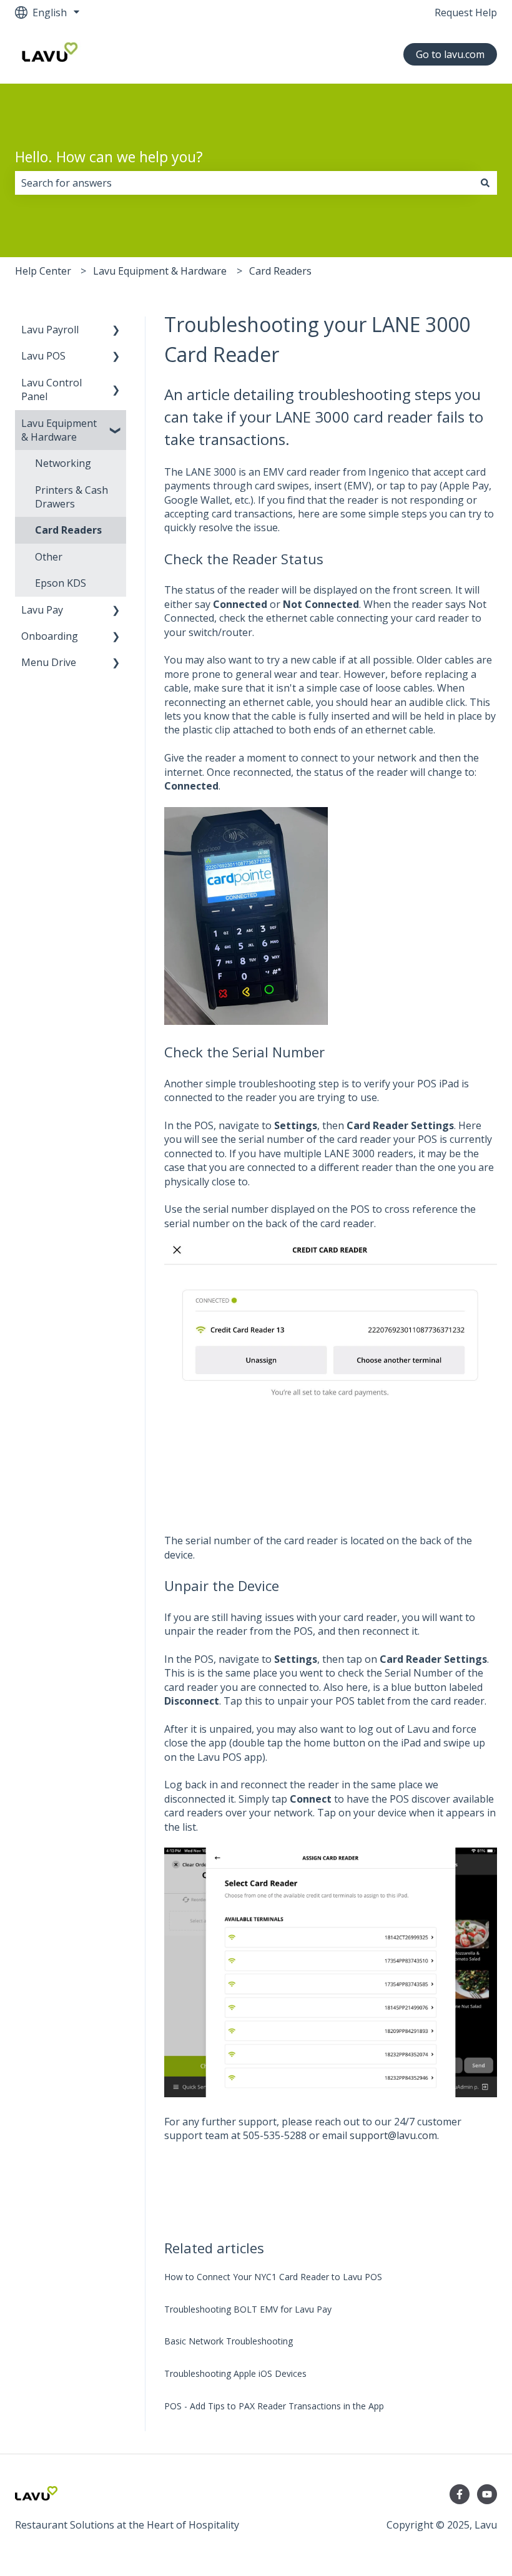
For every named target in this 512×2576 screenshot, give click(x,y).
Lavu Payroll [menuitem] (50, 330)
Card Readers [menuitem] (68, 530)
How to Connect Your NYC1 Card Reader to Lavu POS (273, 2277)
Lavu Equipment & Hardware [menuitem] (59, 430)
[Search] (485, 183)
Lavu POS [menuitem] (43, 356)
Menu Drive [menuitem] (49, 662)
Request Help (466, 12)
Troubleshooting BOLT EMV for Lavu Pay (248, 2309)
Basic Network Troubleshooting (229, 2341)
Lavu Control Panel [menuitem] (52, 389)
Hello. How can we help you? (109, 157)
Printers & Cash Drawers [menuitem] (71, 497)
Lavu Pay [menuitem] (42, 610)
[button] (116, 331)
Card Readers (280, 271)
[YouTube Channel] (487, 2494)
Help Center (43, 271)
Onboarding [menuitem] (50, 636)
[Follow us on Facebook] (460, 2494)
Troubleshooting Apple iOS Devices (235, 2373)
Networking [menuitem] (63, 463)
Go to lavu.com (450, 54)
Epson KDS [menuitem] (61, 583)
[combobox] (244, 183)
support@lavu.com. (394, 2135)
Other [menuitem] (49, 557)
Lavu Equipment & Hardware (160, 271)
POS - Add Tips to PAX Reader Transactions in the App (274, 2406)
